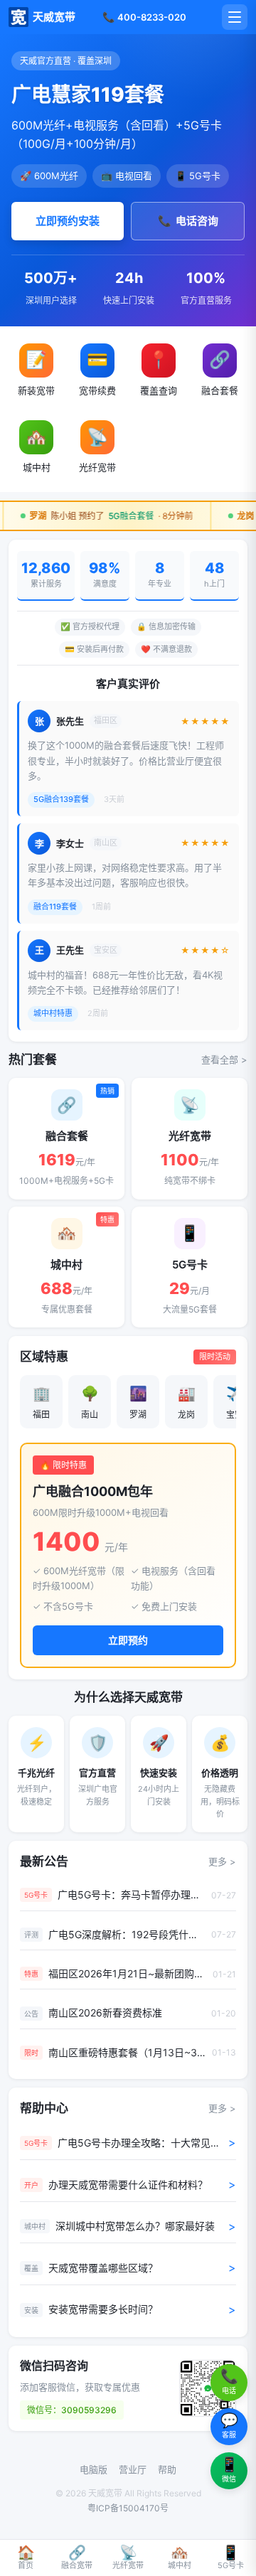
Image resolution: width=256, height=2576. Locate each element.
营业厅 (133, 2469)
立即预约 (128, 1640)
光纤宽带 (128, 2558)
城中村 (180, 2558)
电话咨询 (188, 221)
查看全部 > (224, 1059)
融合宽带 (77, 2558)
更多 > (222, 1861)
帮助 (167, 2469)
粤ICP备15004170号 (128, 2508)
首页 (26, 2558)
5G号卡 (231, 2558)
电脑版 (94, 2469)
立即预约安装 (68, 221)
